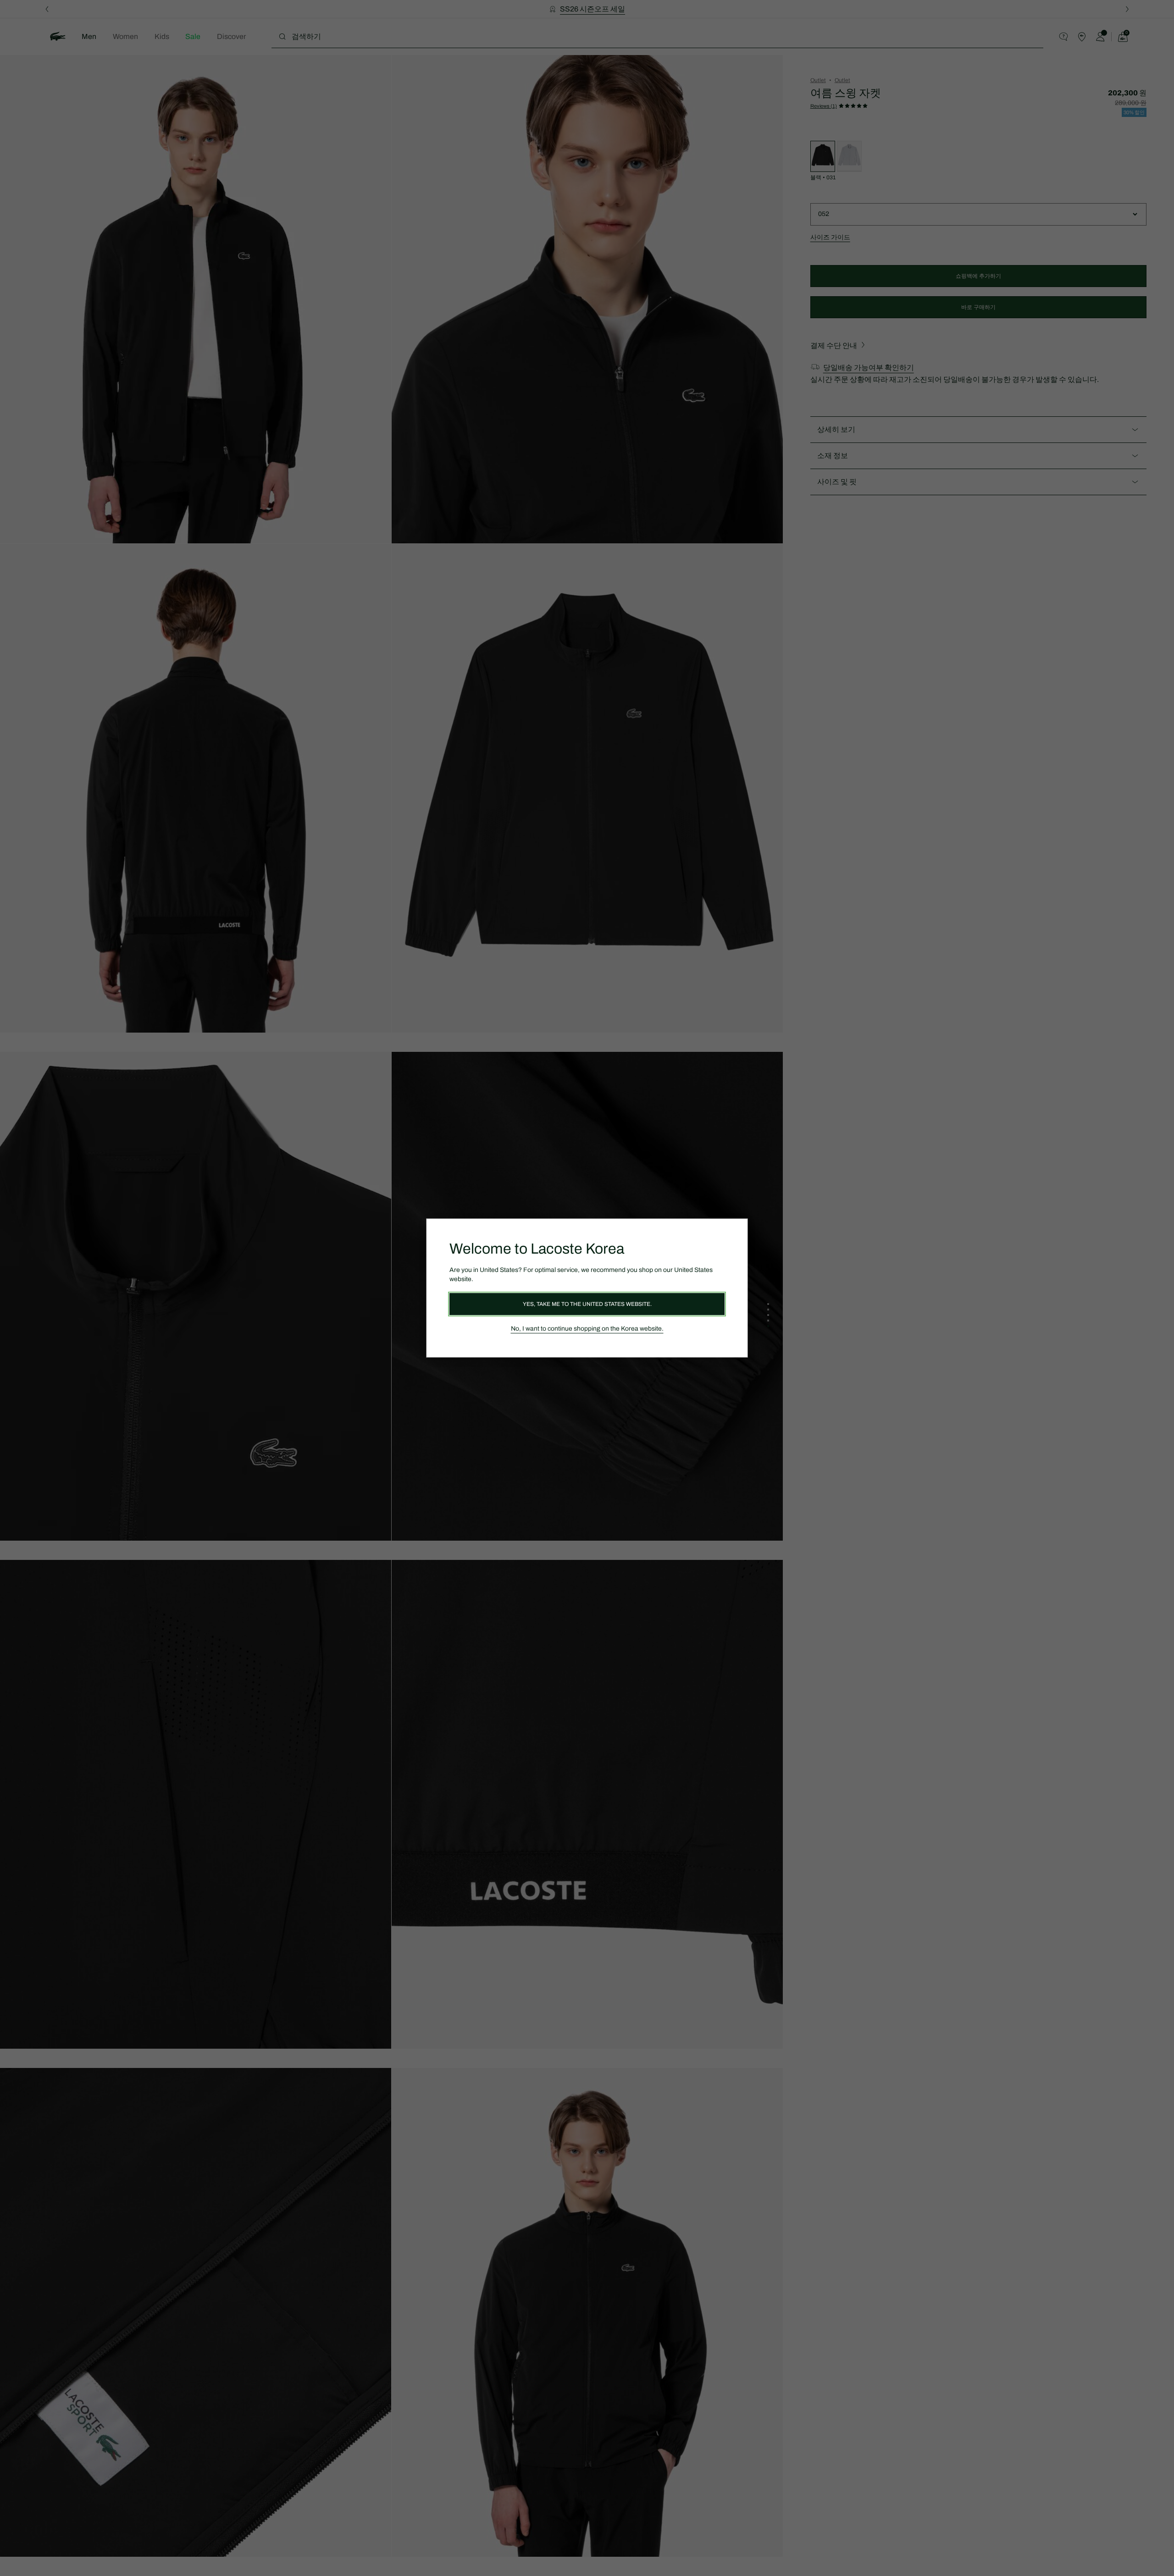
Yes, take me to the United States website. (587, 1304)
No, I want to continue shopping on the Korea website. (587, 1329)
